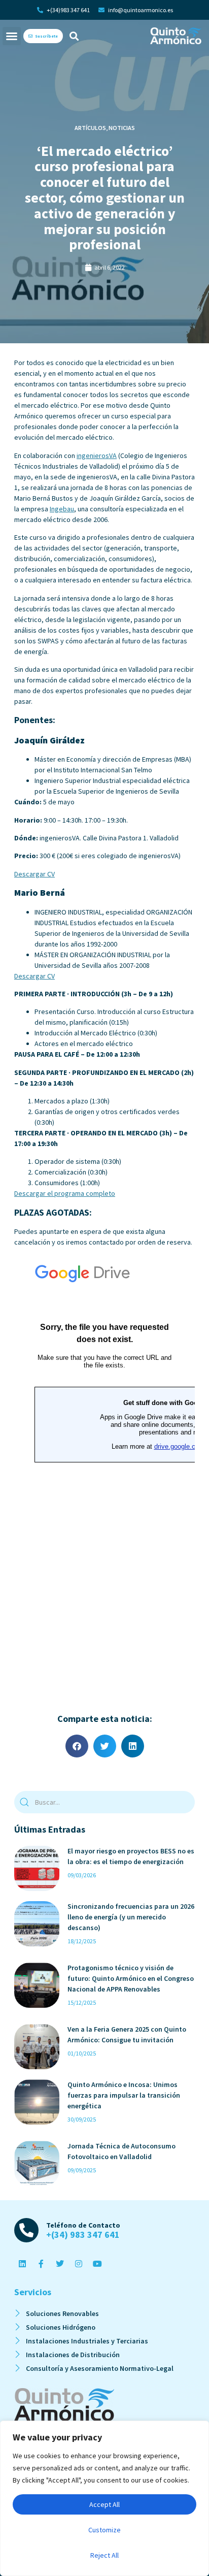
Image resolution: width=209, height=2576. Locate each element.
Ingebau (62, 509)
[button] (12, 36)
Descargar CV (34, 874)
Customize (104, 2530)
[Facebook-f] (41, 2264)
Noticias (122, 128)
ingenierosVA (97, 455)
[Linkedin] (22, 2264)
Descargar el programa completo (65, 1193)
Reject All (104, 2555)
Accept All (104, 2504)
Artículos (90, 128)
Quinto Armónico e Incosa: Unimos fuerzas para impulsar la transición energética (124, 2095)
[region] (104, 2498)
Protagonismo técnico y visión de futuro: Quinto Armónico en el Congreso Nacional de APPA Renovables (131, 1978)
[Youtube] (97, 2264)
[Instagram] (79, 2264)
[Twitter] (60, 2264)
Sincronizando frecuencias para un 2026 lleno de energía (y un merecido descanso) (131, 1917)
